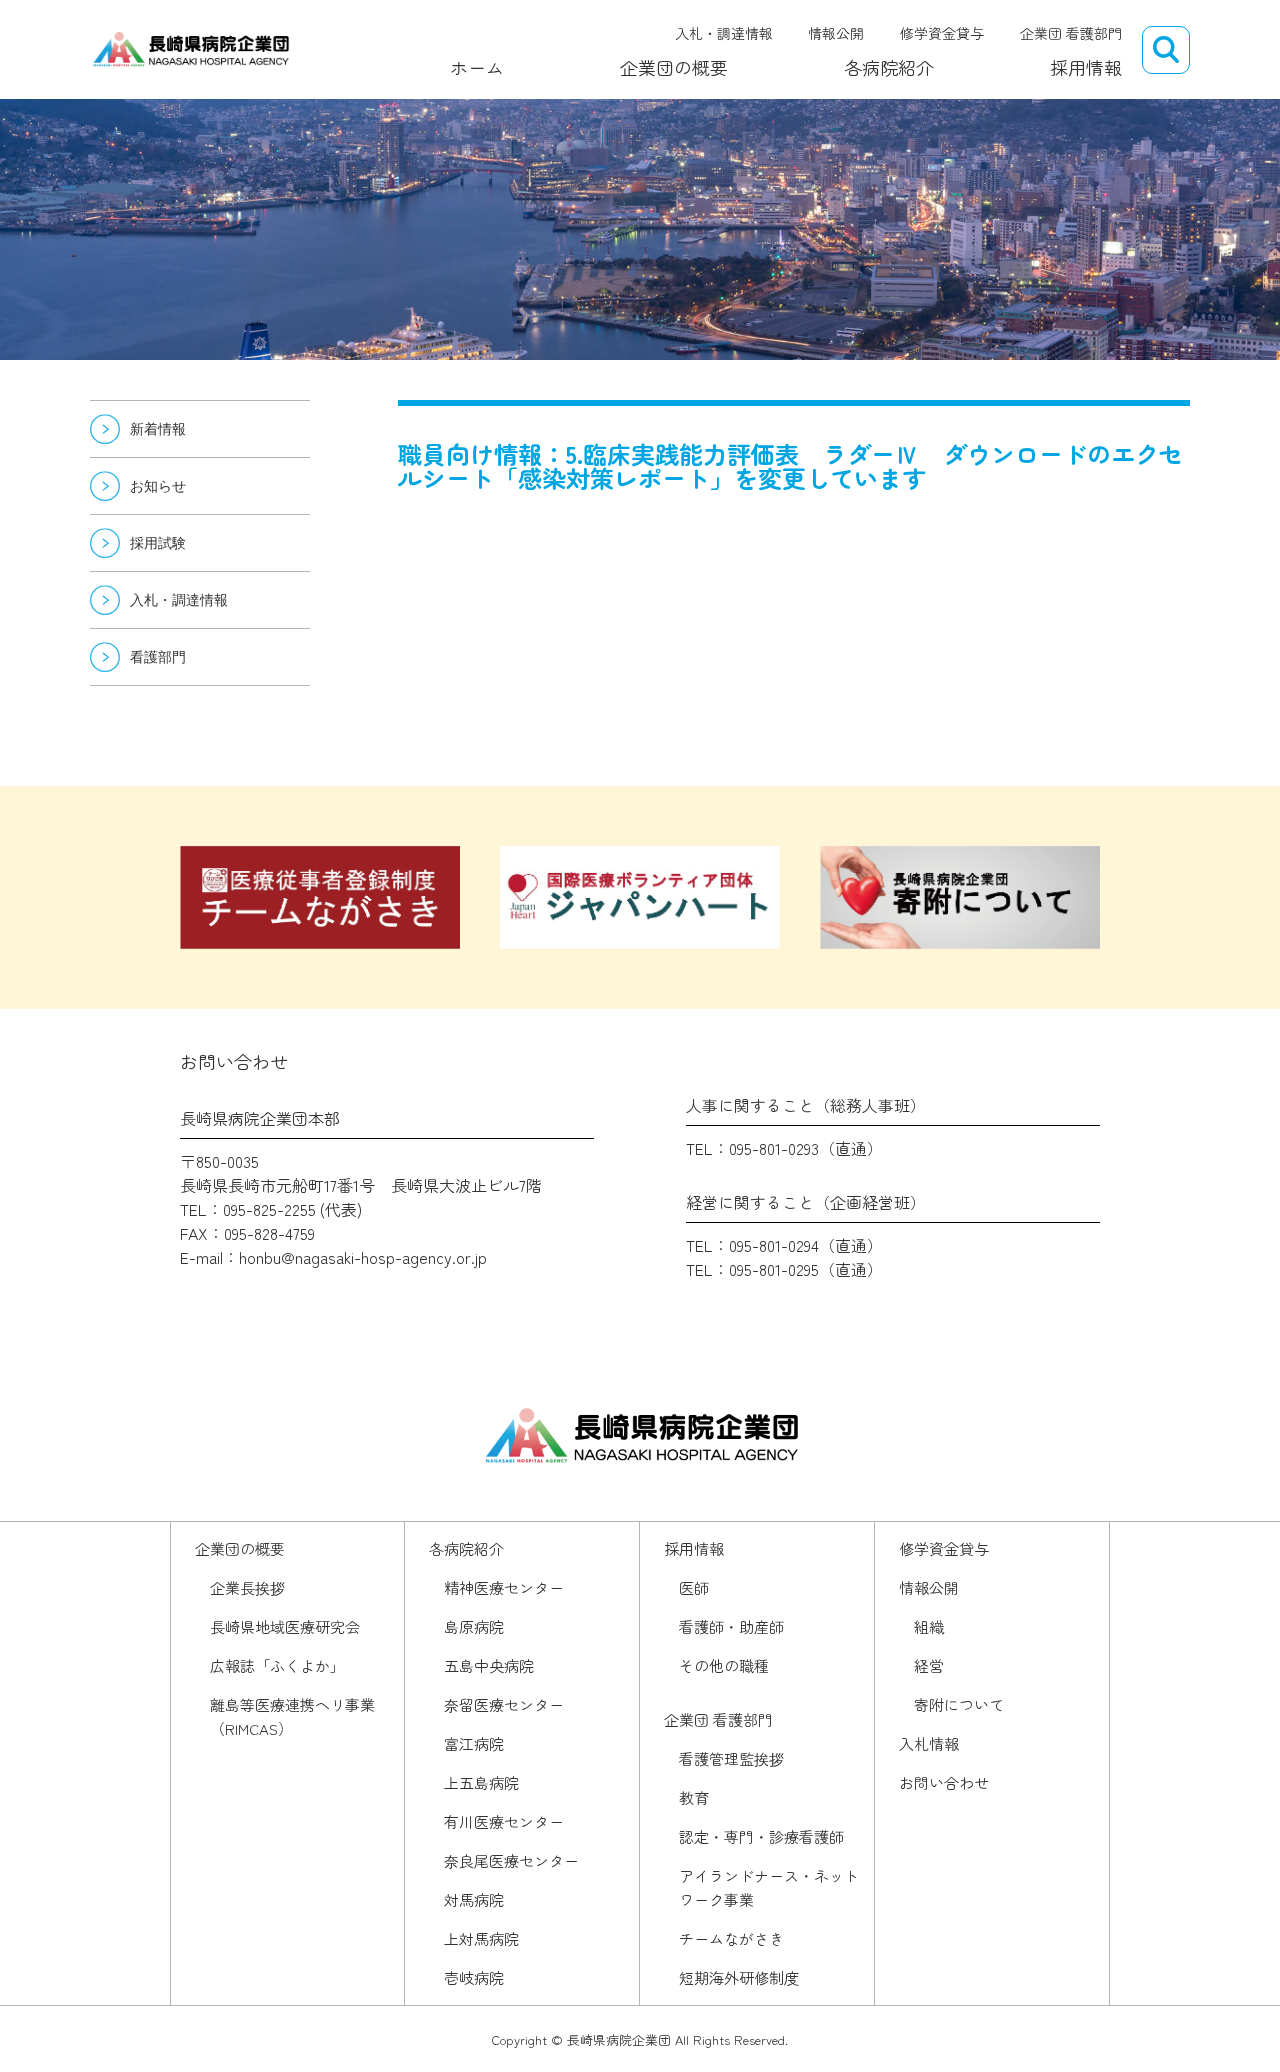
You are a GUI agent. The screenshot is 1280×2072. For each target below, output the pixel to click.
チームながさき (731, 1938)
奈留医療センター (504, 1704)
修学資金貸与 (942, 33)
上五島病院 (481, 1782)
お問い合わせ (944, 1782)
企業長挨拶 (247, 1587)
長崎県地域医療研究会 (285, 1626)
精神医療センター (504, 1587)
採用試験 (158, 543)
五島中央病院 (489, 1665)
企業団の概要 (674, 67)
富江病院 (474, 1743)
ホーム (477, 67)
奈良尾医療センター (511, 1860)
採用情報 (1086, 67)
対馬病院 (474, 1899)
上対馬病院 (481, 1938)
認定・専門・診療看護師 (761, 1836)
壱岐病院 (474, 1977)
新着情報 (158, 429)
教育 (694, 1797)
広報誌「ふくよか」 (277, 1665)
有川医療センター (504, 1821)
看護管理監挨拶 (731, 1758)
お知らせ (158, 486)
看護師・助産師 (731, 1626)
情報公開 (836, 33)
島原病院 (474, 1626)
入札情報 (929, 1743)
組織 (929, 1626)
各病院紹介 (889, 67)
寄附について (959, 1704)
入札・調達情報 (724, 33)
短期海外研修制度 (739, 1977)
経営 (929, 1665)
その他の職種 (724, 1665)
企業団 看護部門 (1071, 33)
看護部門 (158, 657)
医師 (694, 1587)
